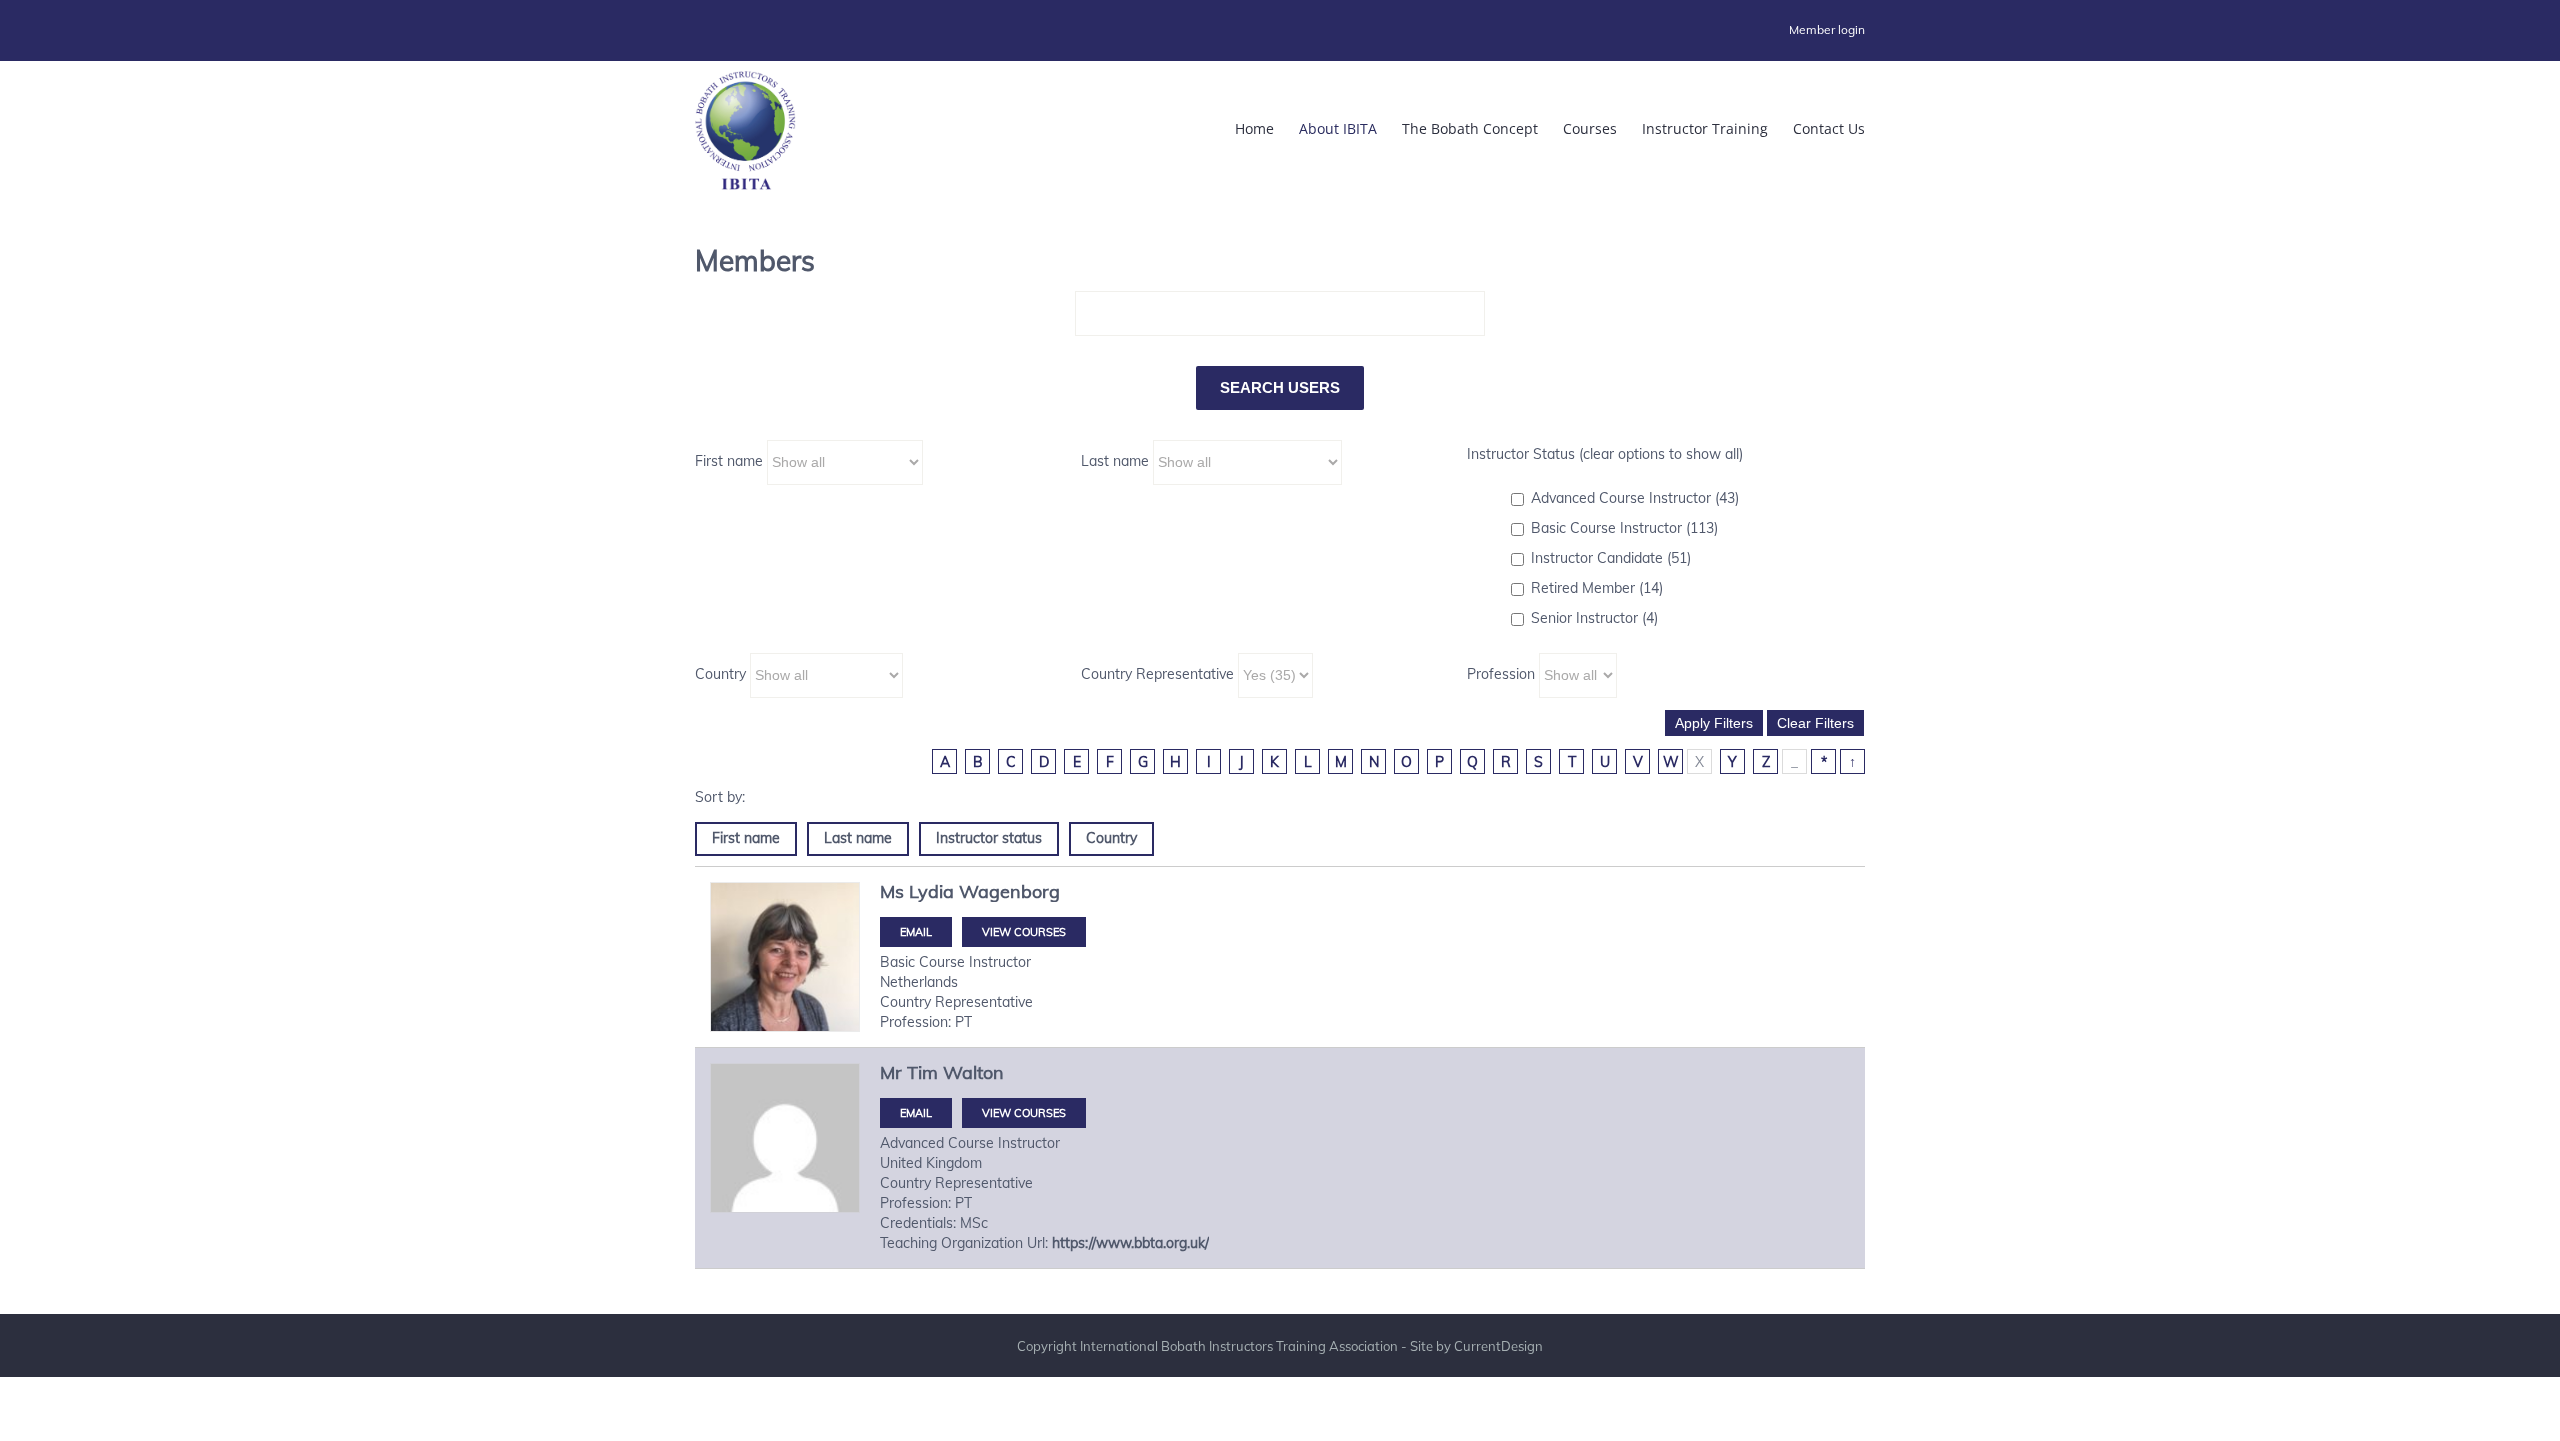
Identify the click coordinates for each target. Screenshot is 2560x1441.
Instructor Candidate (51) (1611, 558)
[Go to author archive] (785, 957)
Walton (973, 1072)
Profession (1501, 674)
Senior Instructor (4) (1594, 618)
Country (720, 674)
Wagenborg (1009, 891)
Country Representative (1157, 674)
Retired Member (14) (1597, 588)
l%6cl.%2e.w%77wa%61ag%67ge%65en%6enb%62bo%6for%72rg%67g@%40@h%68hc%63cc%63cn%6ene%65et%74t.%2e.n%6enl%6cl (916, 932)
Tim (922, 1072)
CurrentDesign (1498, 1346)
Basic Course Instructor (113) (1624, 528)
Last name (1115, 461)
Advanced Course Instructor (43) (1635, 498)
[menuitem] (1827, 30)
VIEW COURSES (1024, 932)
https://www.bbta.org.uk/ (1130, 1243)
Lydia (931, 891)
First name (729, 461)
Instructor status (989, 838)
